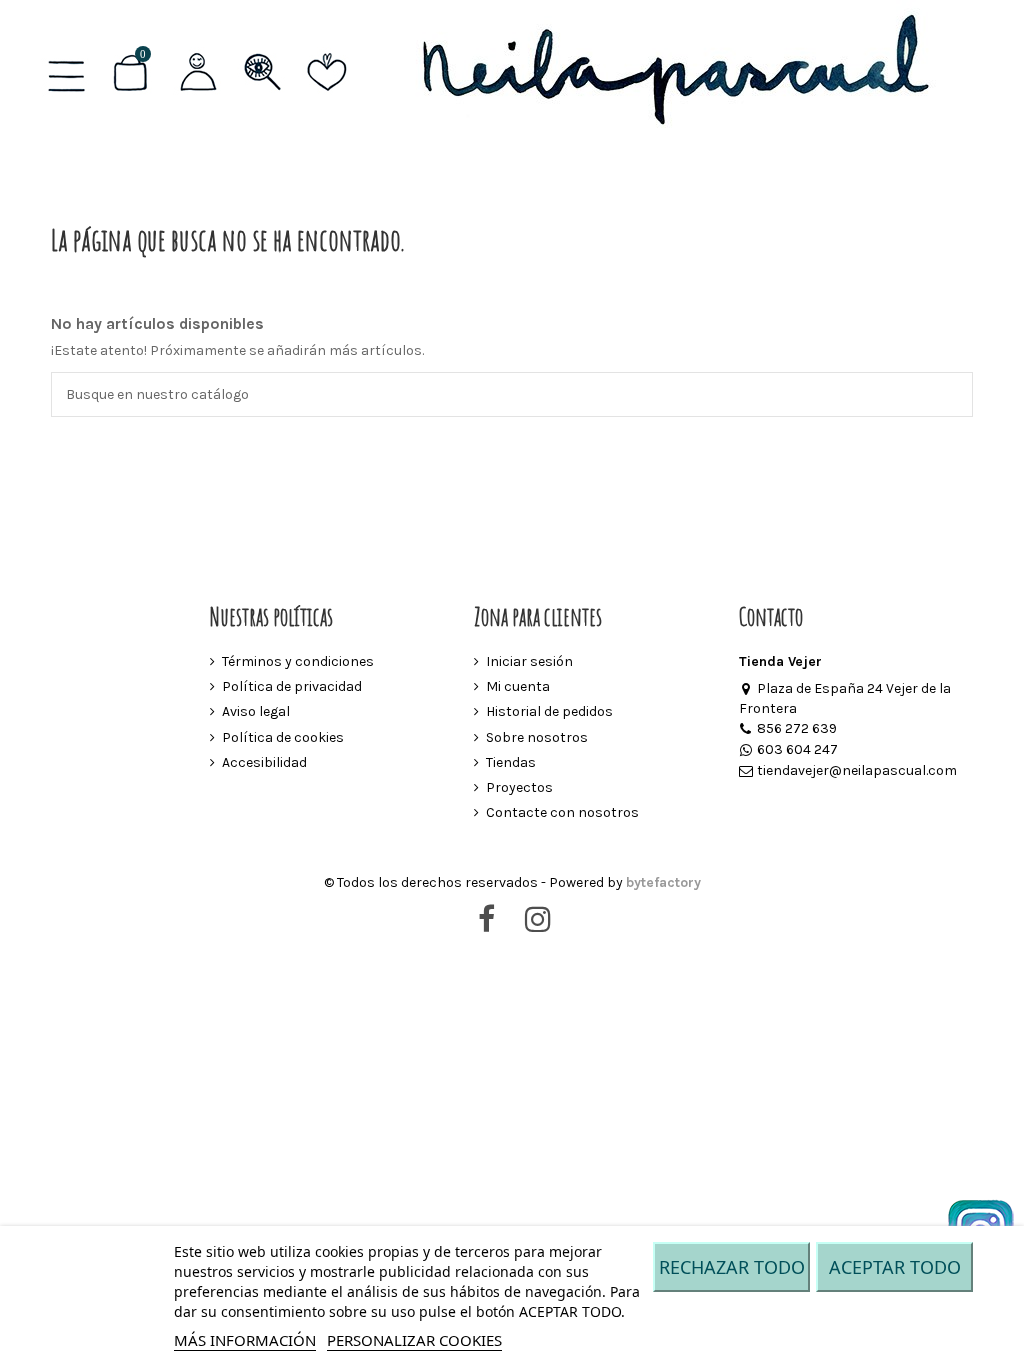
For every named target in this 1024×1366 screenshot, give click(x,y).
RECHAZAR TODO (732, 1267)
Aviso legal (256, 711)
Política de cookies (283, 737)
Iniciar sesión (529, 661)
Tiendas (511, 762)
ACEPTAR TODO (895, 1267)
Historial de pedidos (549, 711)
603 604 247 (797, 749)
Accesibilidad (264, 762)
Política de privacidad (292, 686)
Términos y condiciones (298, 661)
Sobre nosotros (537, 737)
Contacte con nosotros (562, 812)
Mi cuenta (518, 686)
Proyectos (519, 787)
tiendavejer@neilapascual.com (857, 770)
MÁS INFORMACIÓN (245, 1340)
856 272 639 (797, 728)
